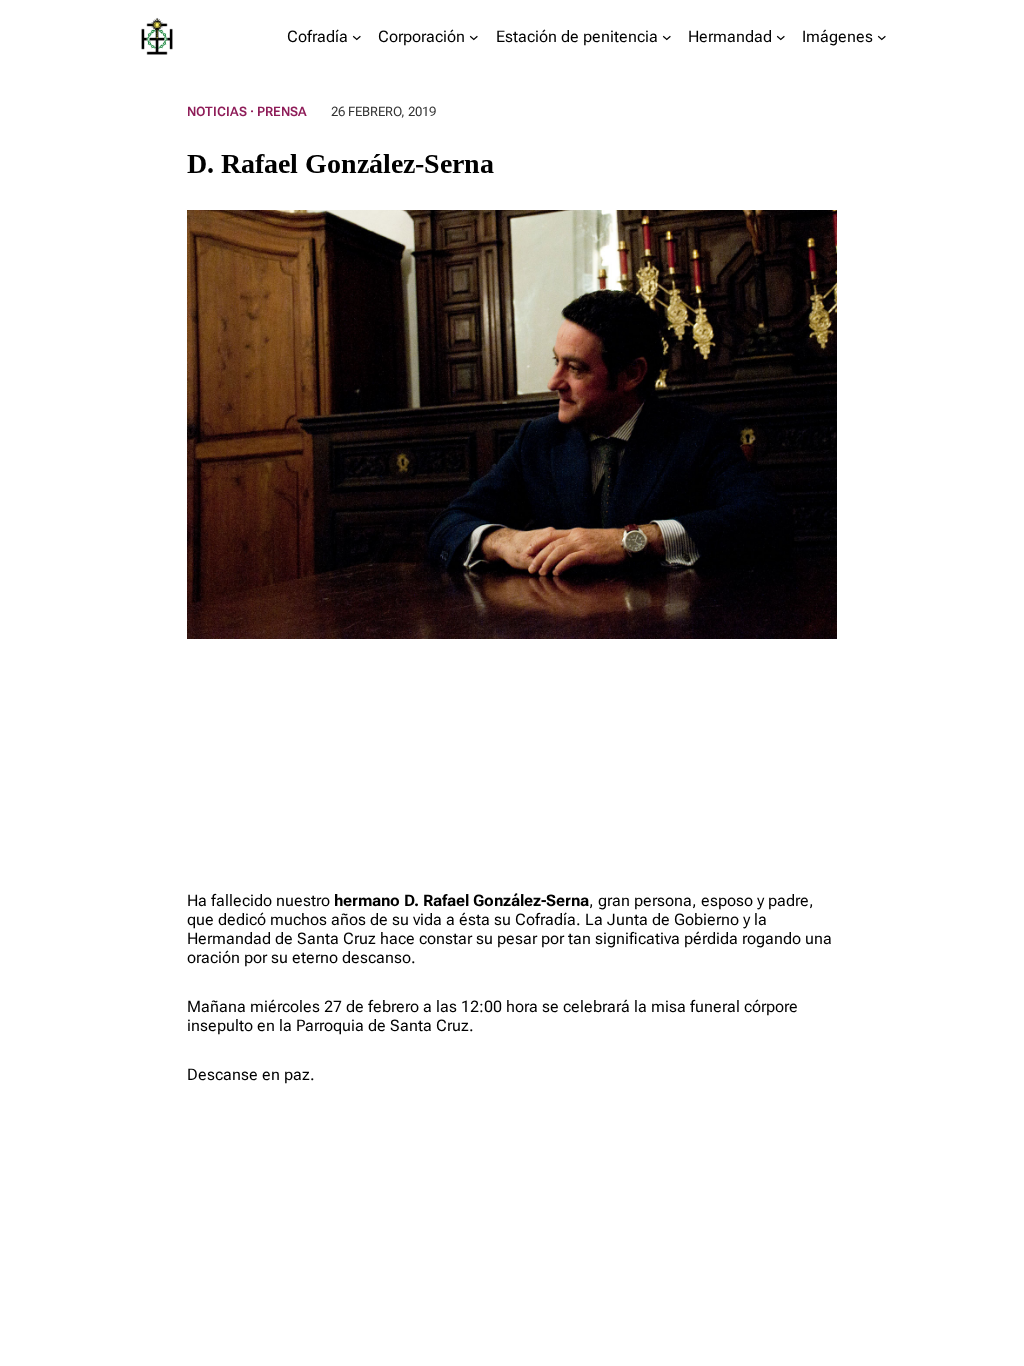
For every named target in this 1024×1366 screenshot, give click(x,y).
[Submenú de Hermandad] (781, 37)
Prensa (282, 111)
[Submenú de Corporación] (474, 37)
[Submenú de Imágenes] (882, 37)
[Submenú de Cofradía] (357, 37)
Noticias (217, 111)
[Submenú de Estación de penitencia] (667, 37)
